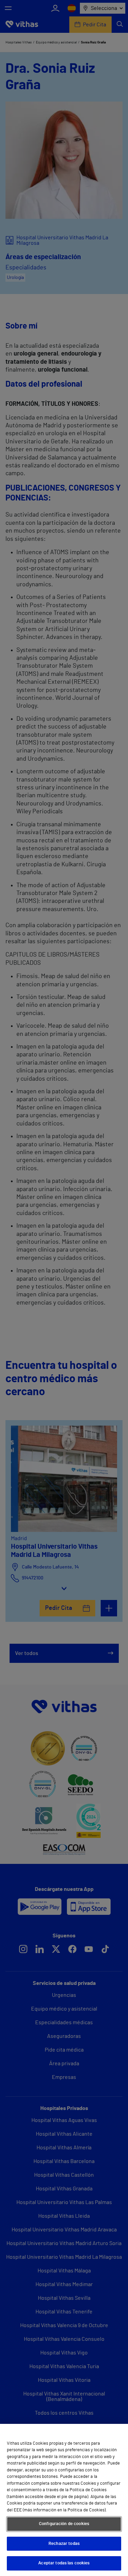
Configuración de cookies (64, 2524)
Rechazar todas (64, 2544)
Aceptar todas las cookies (64, 2563)
